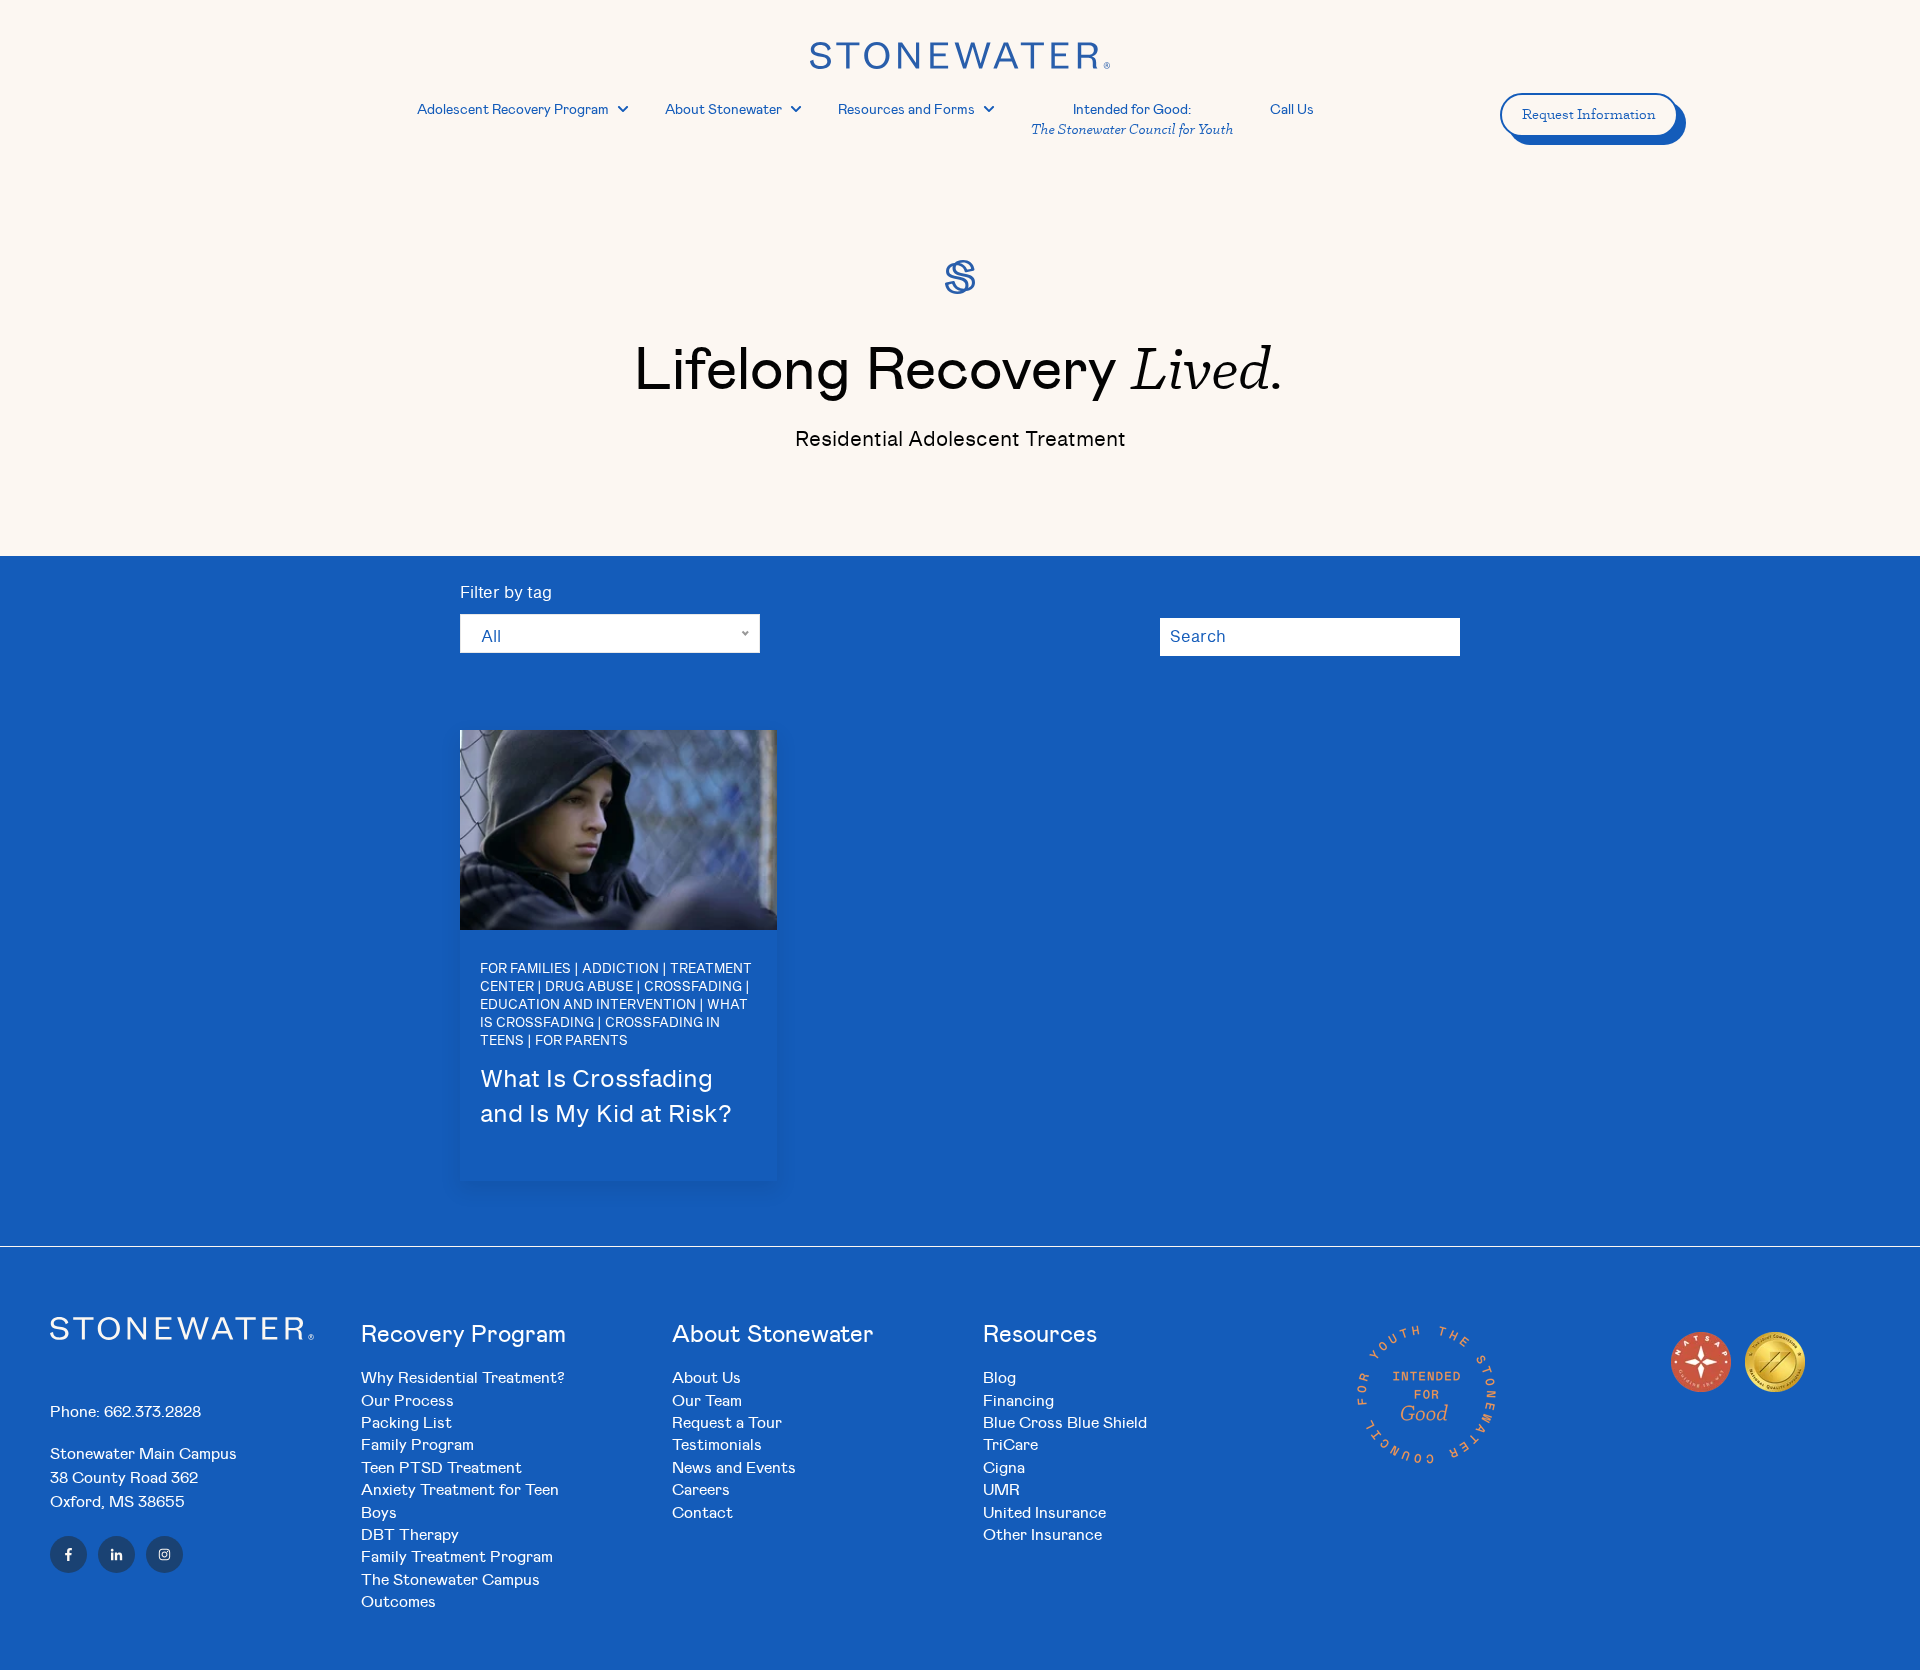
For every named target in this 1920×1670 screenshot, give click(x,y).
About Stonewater (723, 108)
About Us (706, 1376)
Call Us (1292, 108)
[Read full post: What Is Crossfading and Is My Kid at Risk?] (618, 830)
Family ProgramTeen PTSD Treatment (441, 1454)
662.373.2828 (152, 1410)
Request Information (1589, 114)
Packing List (406, 1421)
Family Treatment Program (457, 1555)
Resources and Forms (906, 108)
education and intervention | (592, 1005)
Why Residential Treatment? (463, 1376)
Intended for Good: (1132, 118)
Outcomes (398, 1600)
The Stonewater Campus (450, 1578)
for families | (529, 969)
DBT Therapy (410, 1533)
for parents (581, 1041)
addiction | (624, 969)
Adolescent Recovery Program (513, 108)
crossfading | (697, 987)
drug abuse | (593, 987)
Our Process (407, 1399)
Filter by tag (506, 593)
